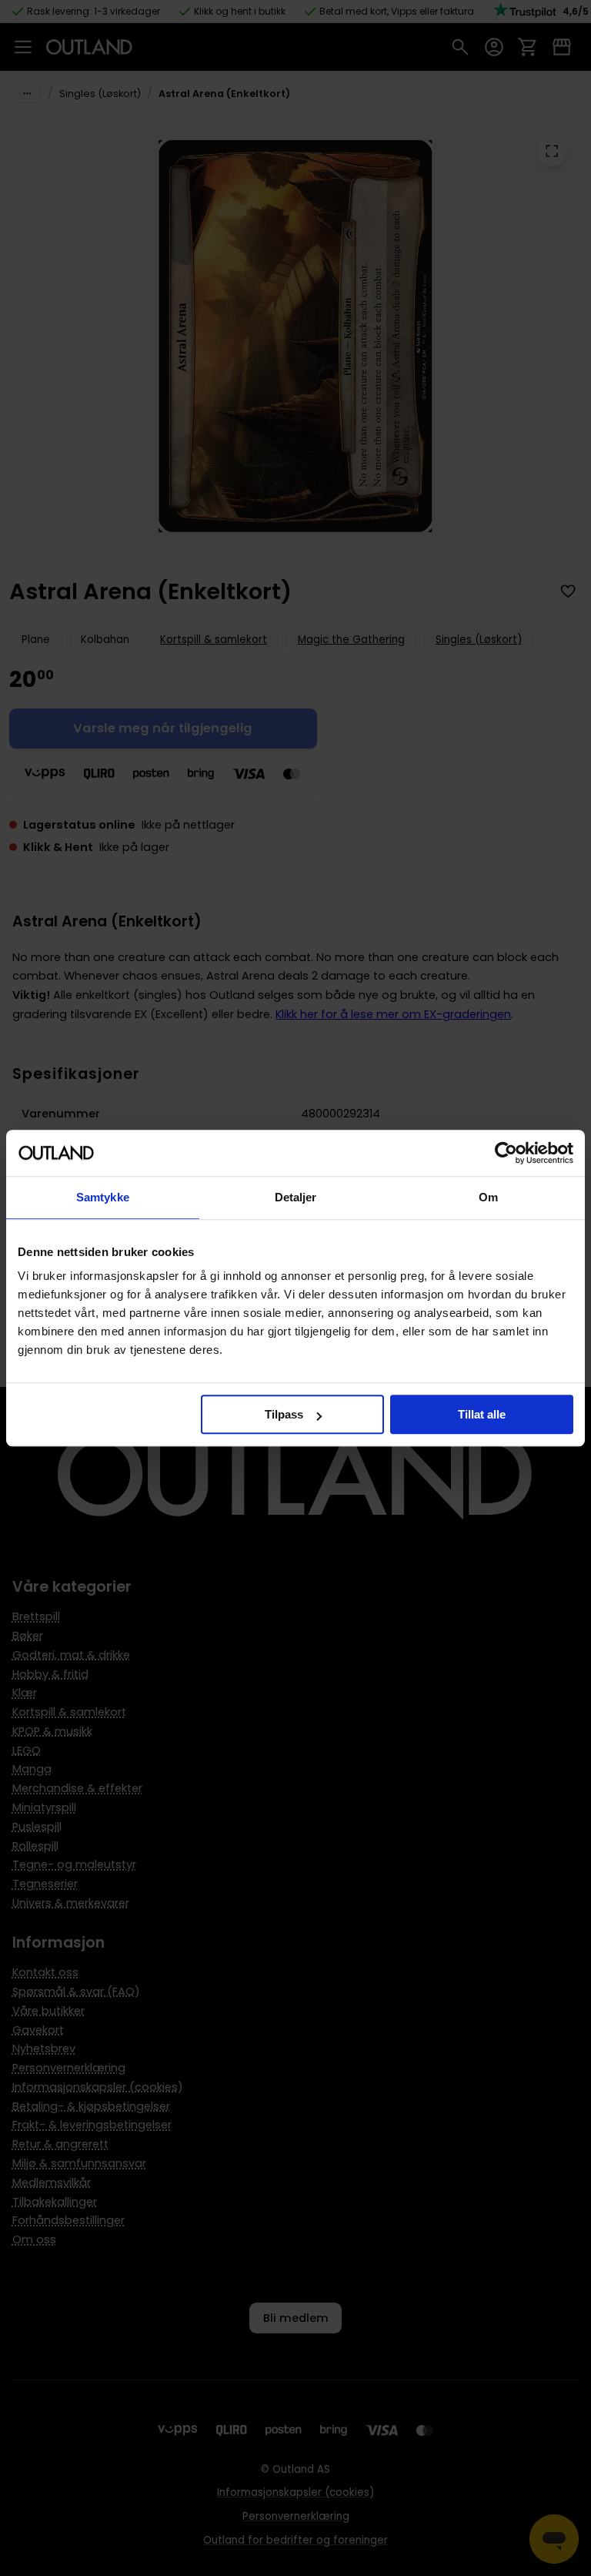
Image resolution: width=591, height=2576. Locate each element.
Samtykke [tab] (103, 1197)
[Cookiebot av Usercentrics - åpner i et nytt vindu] (506, 1153)
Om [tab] (488, 1197)
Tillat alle (482, 1414)
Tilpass (284, 1414)
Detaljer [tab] (296, 1197)
